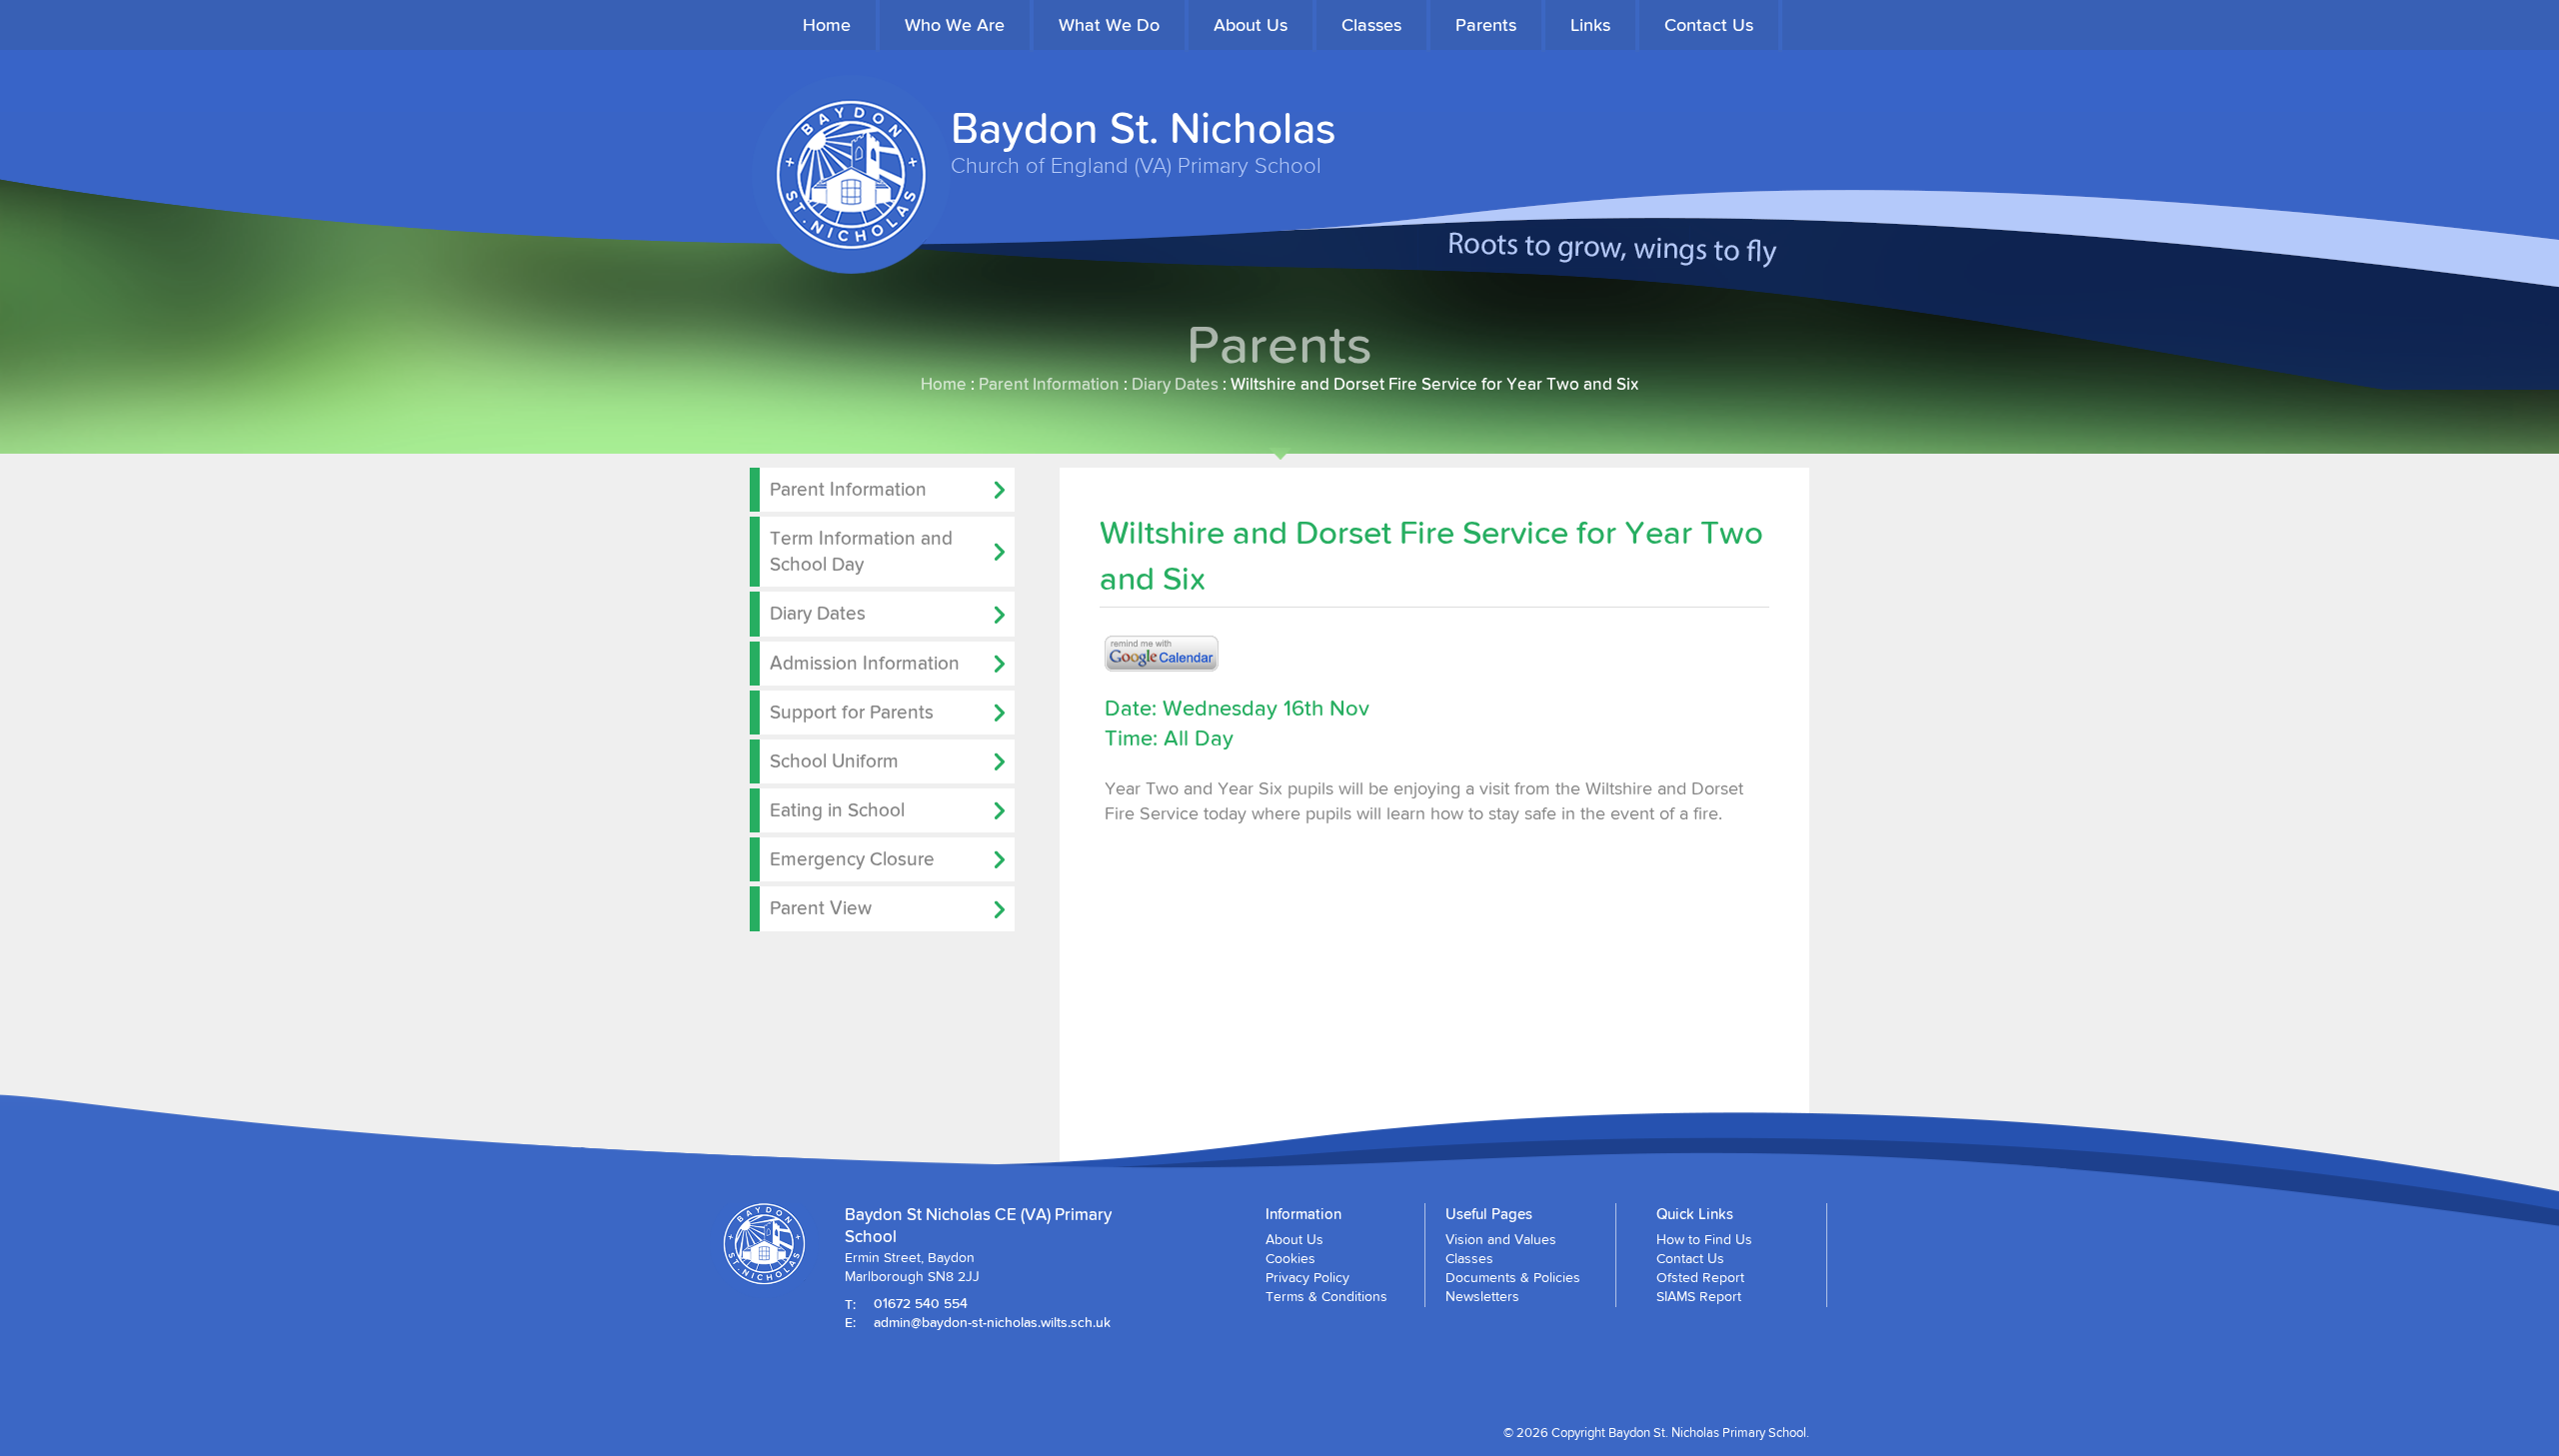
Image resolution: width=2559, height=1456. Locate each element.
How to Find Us (1704, 1239)
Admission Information (865, 663)
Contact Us (1709, 24)
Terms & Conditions (1326, 1296)
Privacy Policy (1307, 1277)
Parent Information (1049, 383)
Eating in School (837, 809)
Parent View (821, 907)
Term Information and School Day (861, 551)
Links (1590, 24)
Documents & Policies (1513, 1277)
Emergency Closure (852, 858)
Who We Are (955, 24)
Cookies (1290, 1258)
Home (827, 24)
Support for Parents (852, 712)
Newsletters (1482, 1296)
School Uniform (834, 760)
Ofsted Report (1700, 1277)
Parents (1486, 24)
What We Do (1109, 24)
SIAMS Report (1699, 1296)
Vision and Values (1501, 1239)
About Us (1251, 24)
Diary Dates (1175, 383)
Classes (1371, 24)
